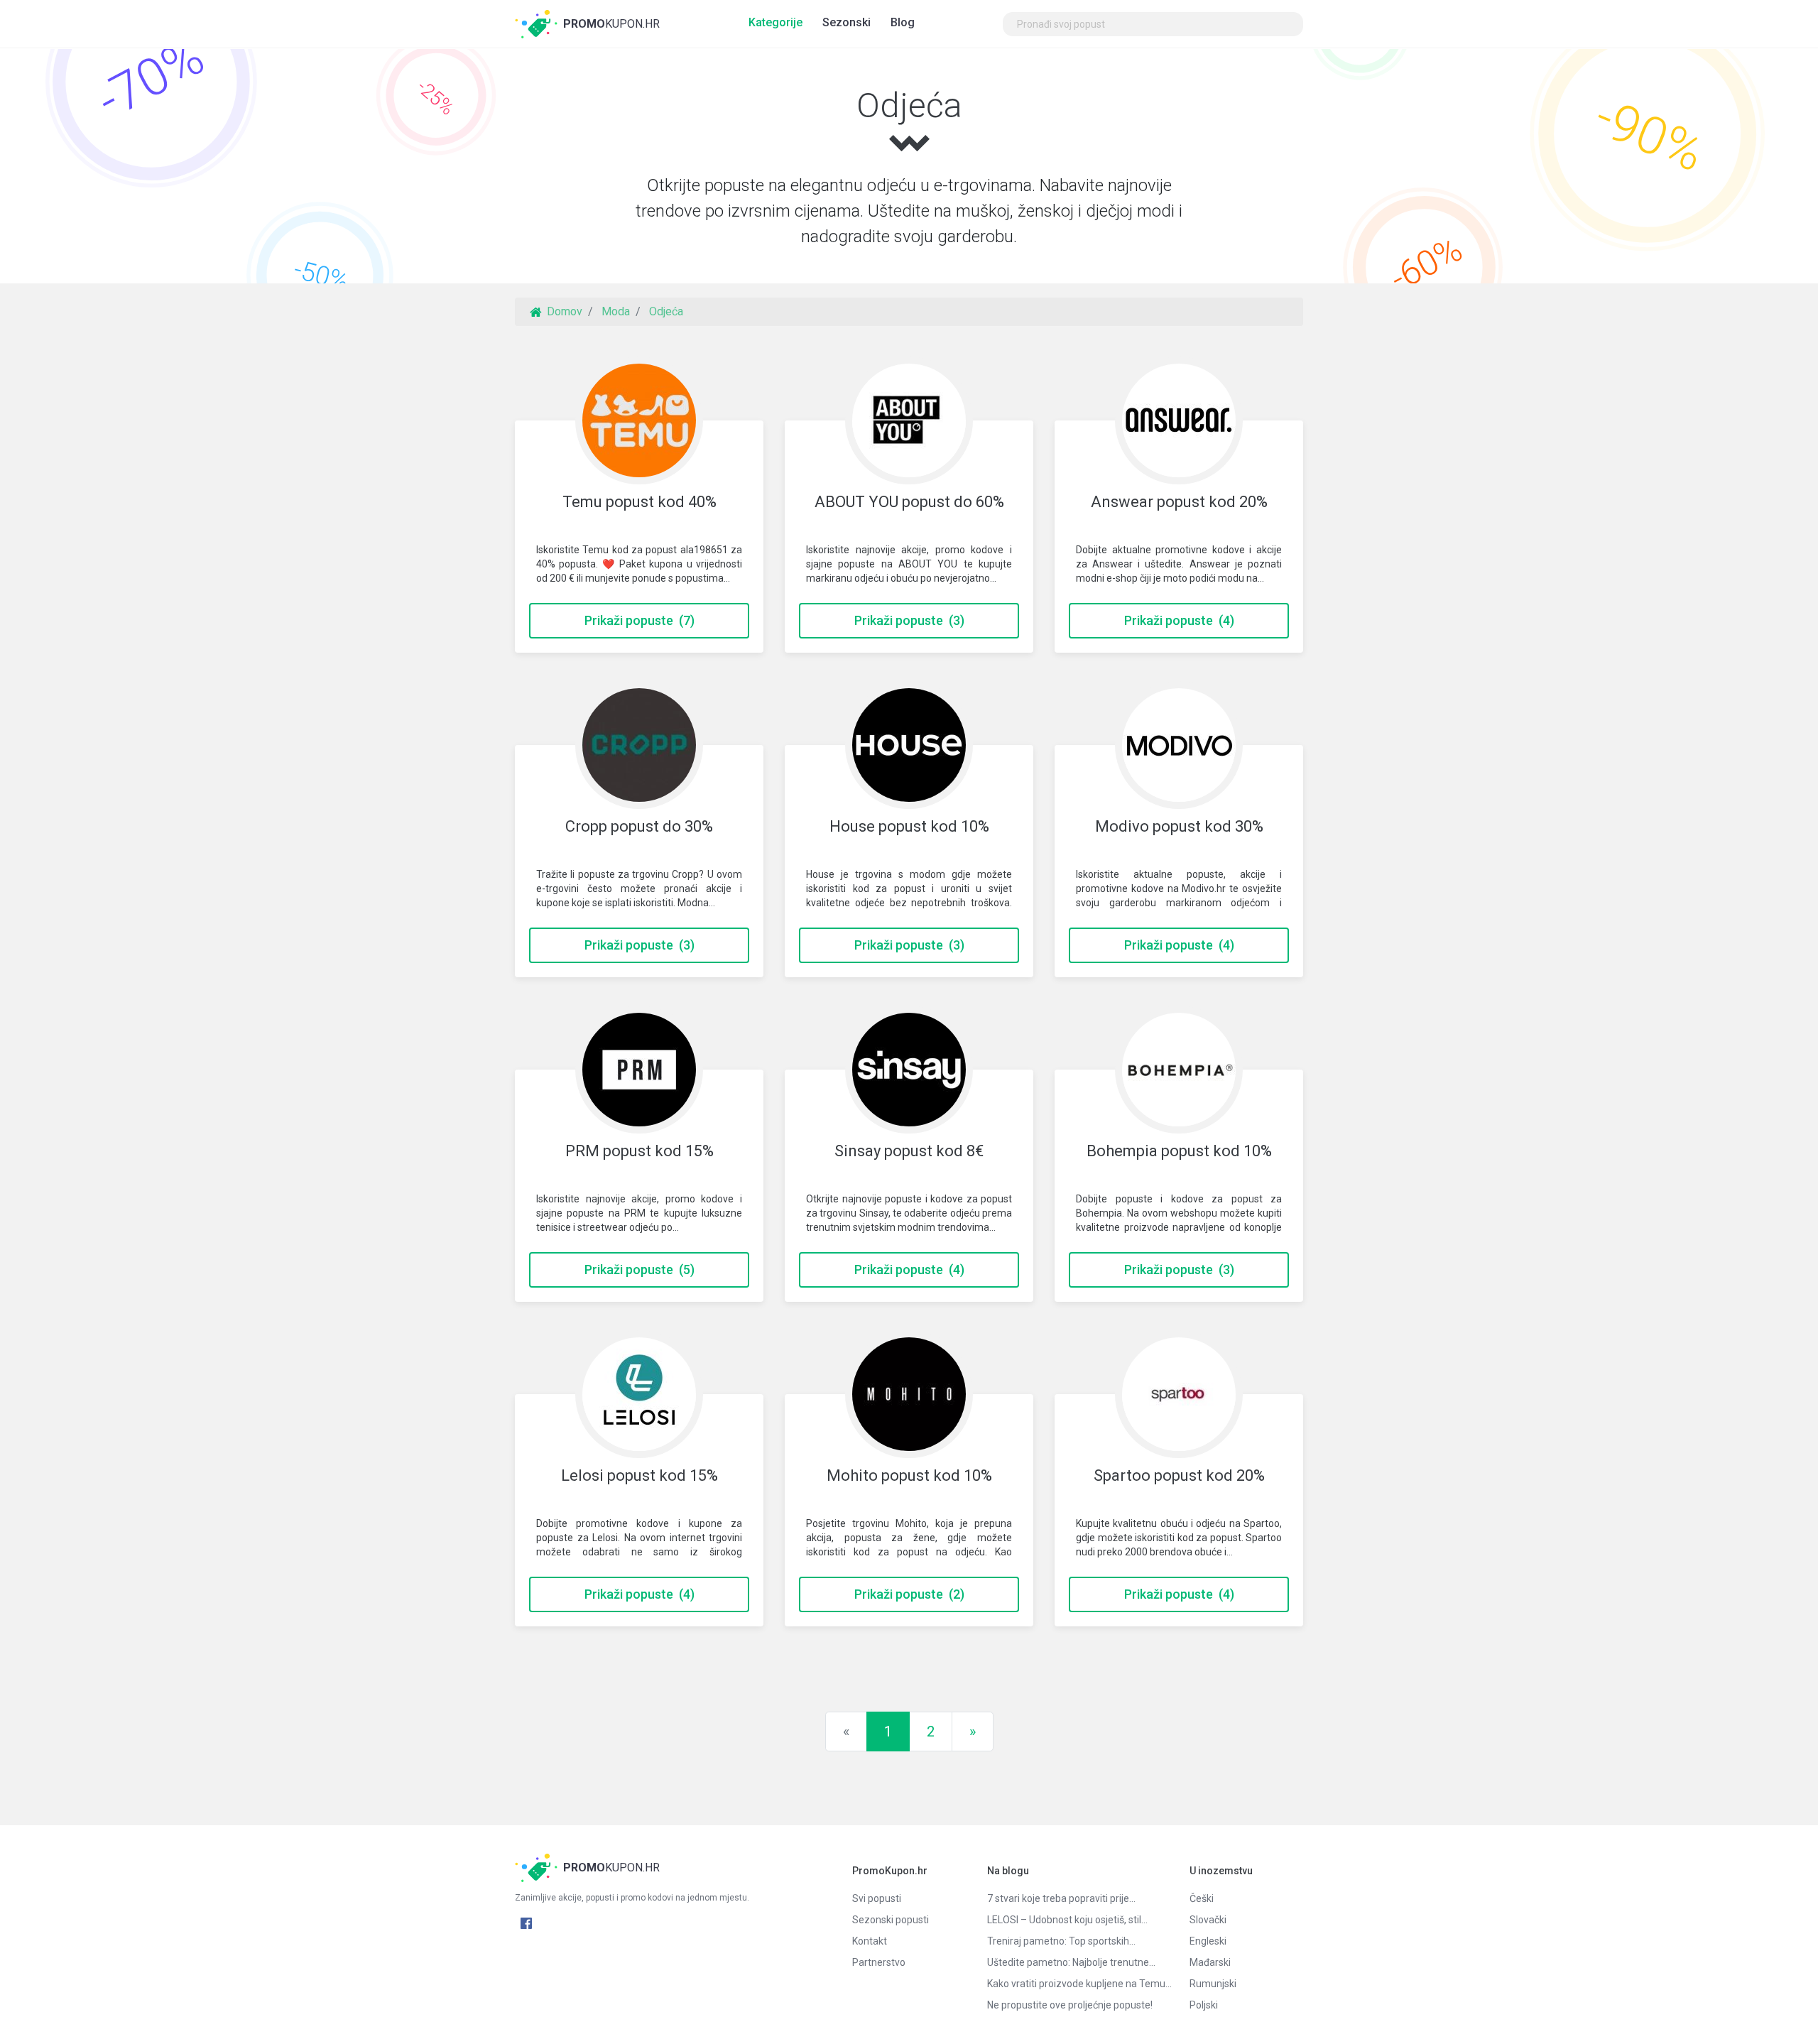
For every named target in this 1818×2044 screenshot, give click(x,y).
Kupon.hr (611, 24)
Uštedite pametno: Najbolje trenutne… (1071, 1962)
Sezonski (847, 22)
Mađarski (1210, 1962)
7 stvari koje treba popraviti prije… (1061, 1898)
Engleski (1208, 1941)
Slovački (1208, 1920)
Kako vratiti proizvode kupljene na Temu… (1078, 1984)
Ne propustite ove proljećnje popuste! (1070, 2005)
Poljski (1204, 2005)
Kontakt (870, 1941)
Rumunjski (1213, 1984)
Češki (1202, 1898)
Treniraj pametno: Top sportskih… (1061, 1941)
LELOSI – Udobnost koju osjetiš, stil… (1067, 1920)
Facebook (526, 1923)
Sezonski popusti (891, 1920)
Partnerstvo (879, 1962)
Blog (903, 22)
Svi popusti (877, 1898)
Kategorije (775, 22)
